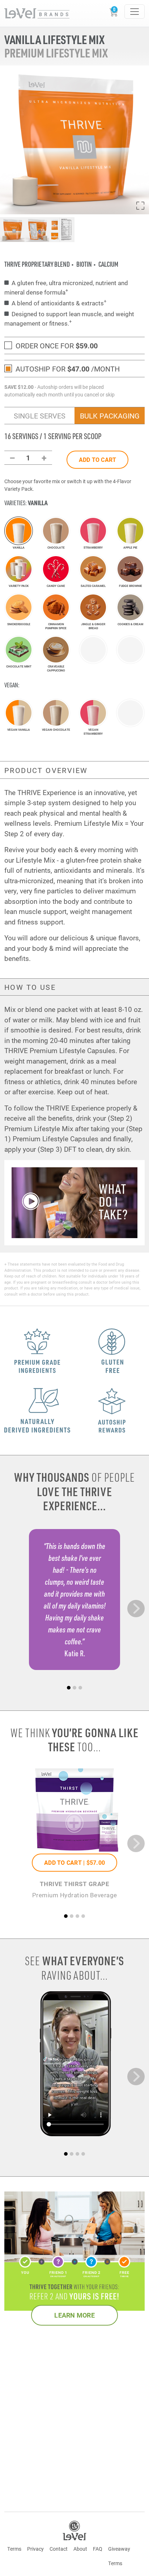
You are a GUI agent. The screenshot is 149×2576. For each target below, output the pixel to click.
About (80, 2549)
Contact (59, 2549)
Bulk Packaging (110, 416)
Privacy (35, 2549)
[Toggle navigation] (135, 12)
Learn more (74, 2315)
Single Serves (40, 416)
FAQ (98, 2549)
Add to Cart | (74, 1862)
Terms (14, 2549)
